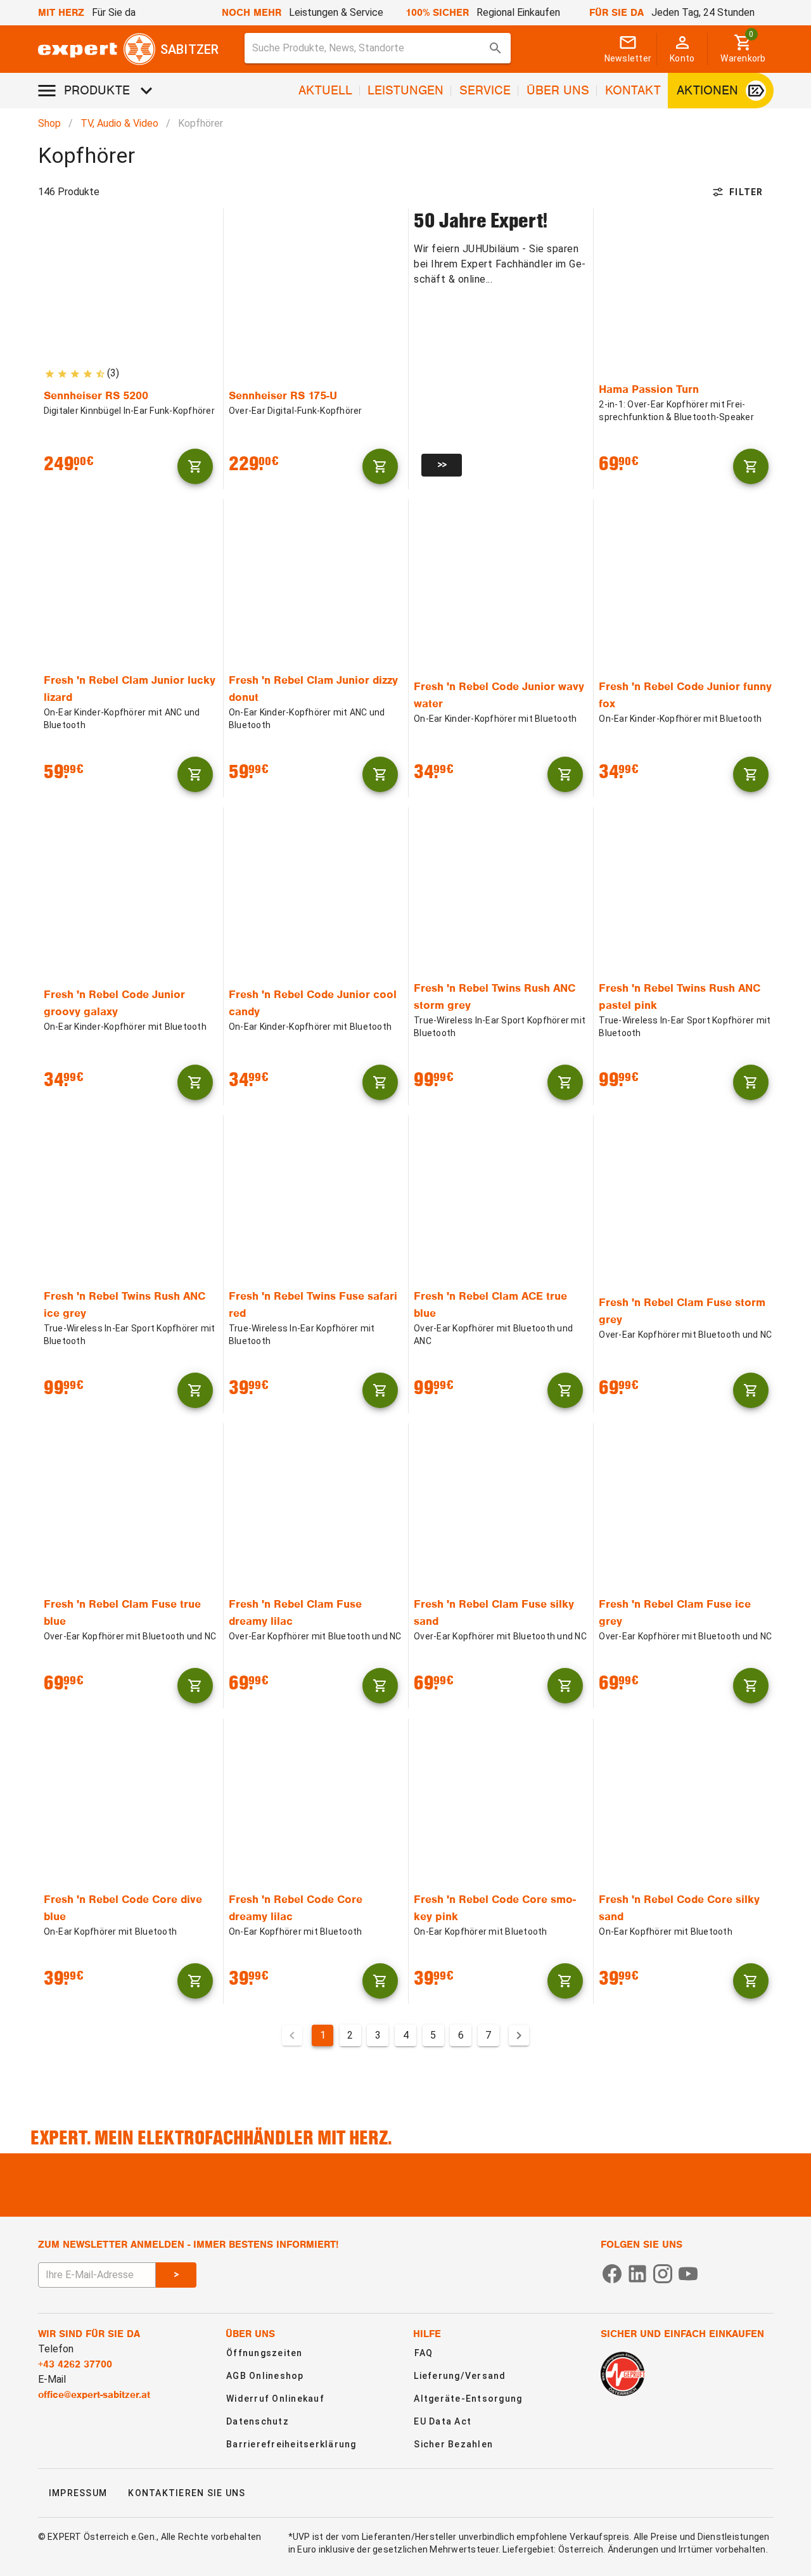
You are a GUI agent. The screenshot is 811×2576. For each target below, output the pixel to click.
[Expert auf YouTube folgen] (688, 2273)
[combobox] (378, 48)
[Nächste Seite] (519, 2035)
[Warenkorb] (195, 466)
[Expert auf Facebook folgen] (612, 2273)
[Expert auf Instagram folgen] (663, 2273)
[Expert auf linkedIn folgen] (637, 2273)
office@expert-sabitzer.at (94, 2395)
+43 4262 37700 (75, 2364)
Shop (49, 123)
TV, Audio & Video (119, 123)
